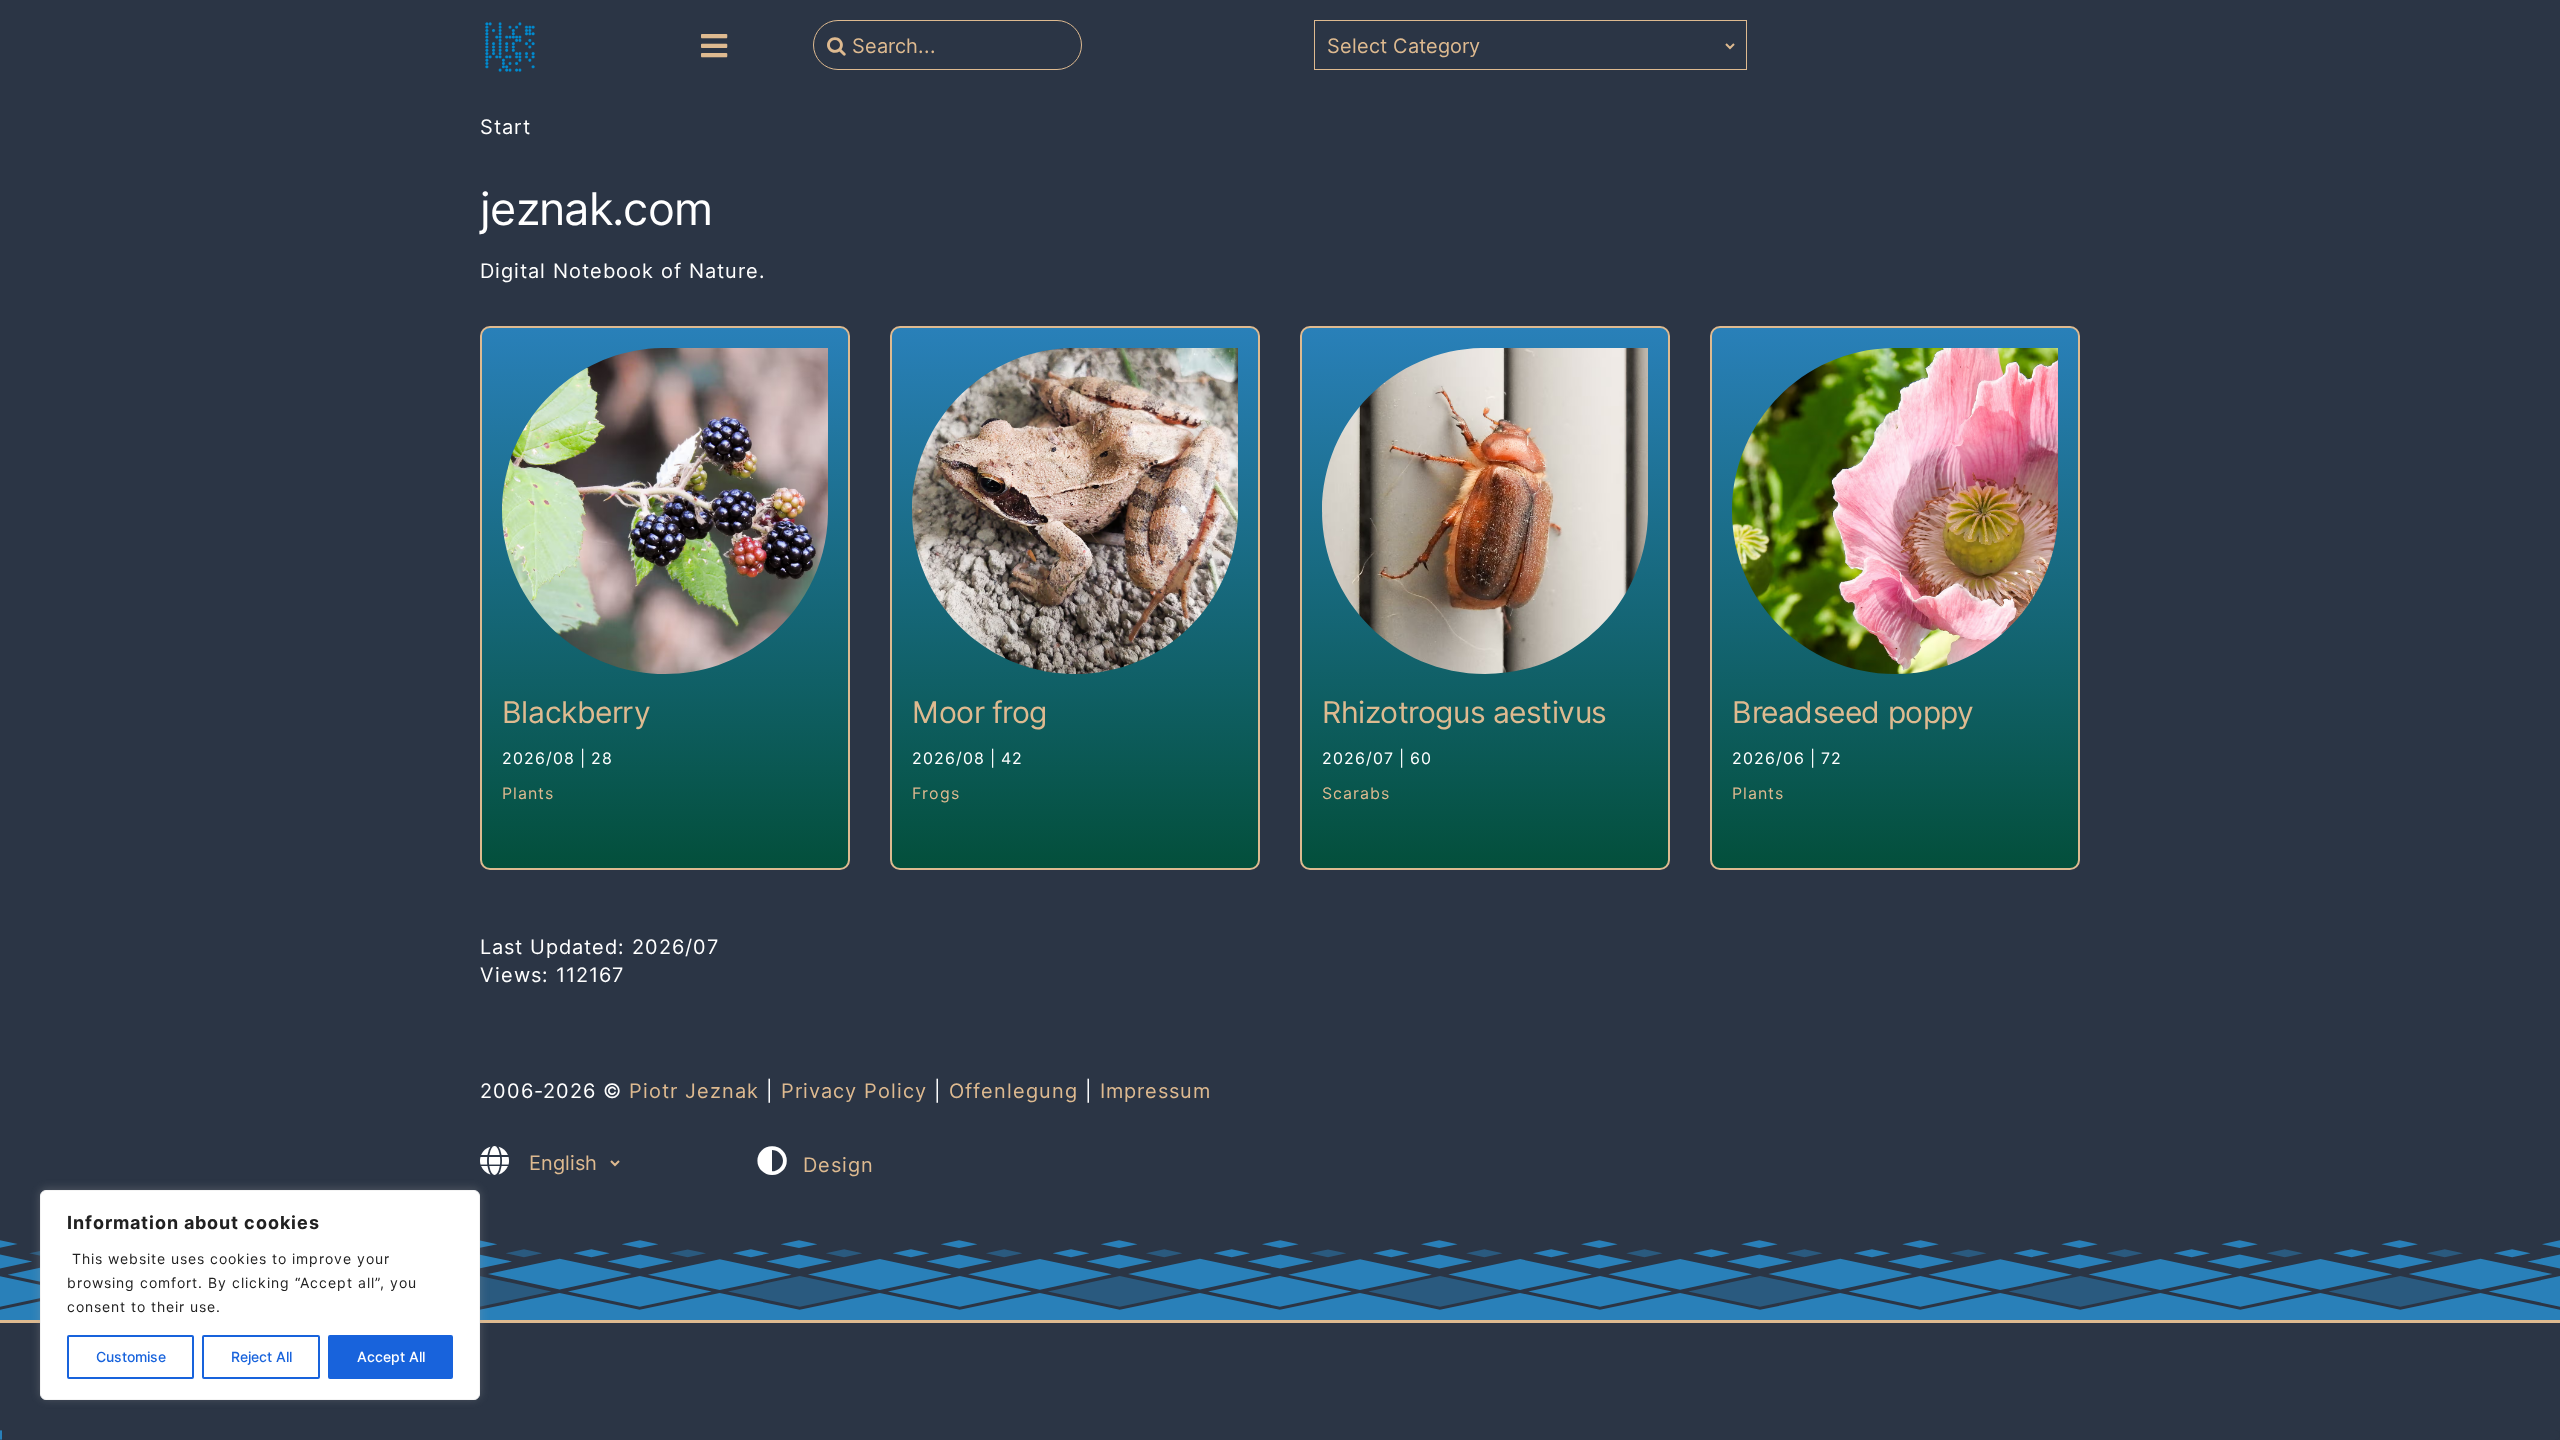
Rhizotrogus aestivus (1464, 712)
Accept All (391, 1356)
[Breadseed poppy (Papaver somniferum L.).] (1895, 511)
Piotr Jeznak (694, 1091)
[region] (260, 1295)
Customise (131, 1356)
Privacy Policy (854, 1091)
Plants (528, 793)
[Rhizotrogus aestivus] (1485, 511)
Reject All (261, 1356)
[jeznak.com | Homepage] (510, 47)
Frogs (936, 793)
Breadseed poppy (1852, 712)
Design (838, 1165)
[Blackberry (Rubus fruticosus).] (665, 511)
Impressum (1155, 1091)
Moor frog (979, 712)
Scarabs (1356, 793)
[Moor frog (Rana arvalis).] (1075, 511)
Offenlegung (1013, 1091)
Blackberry (576, 712)
